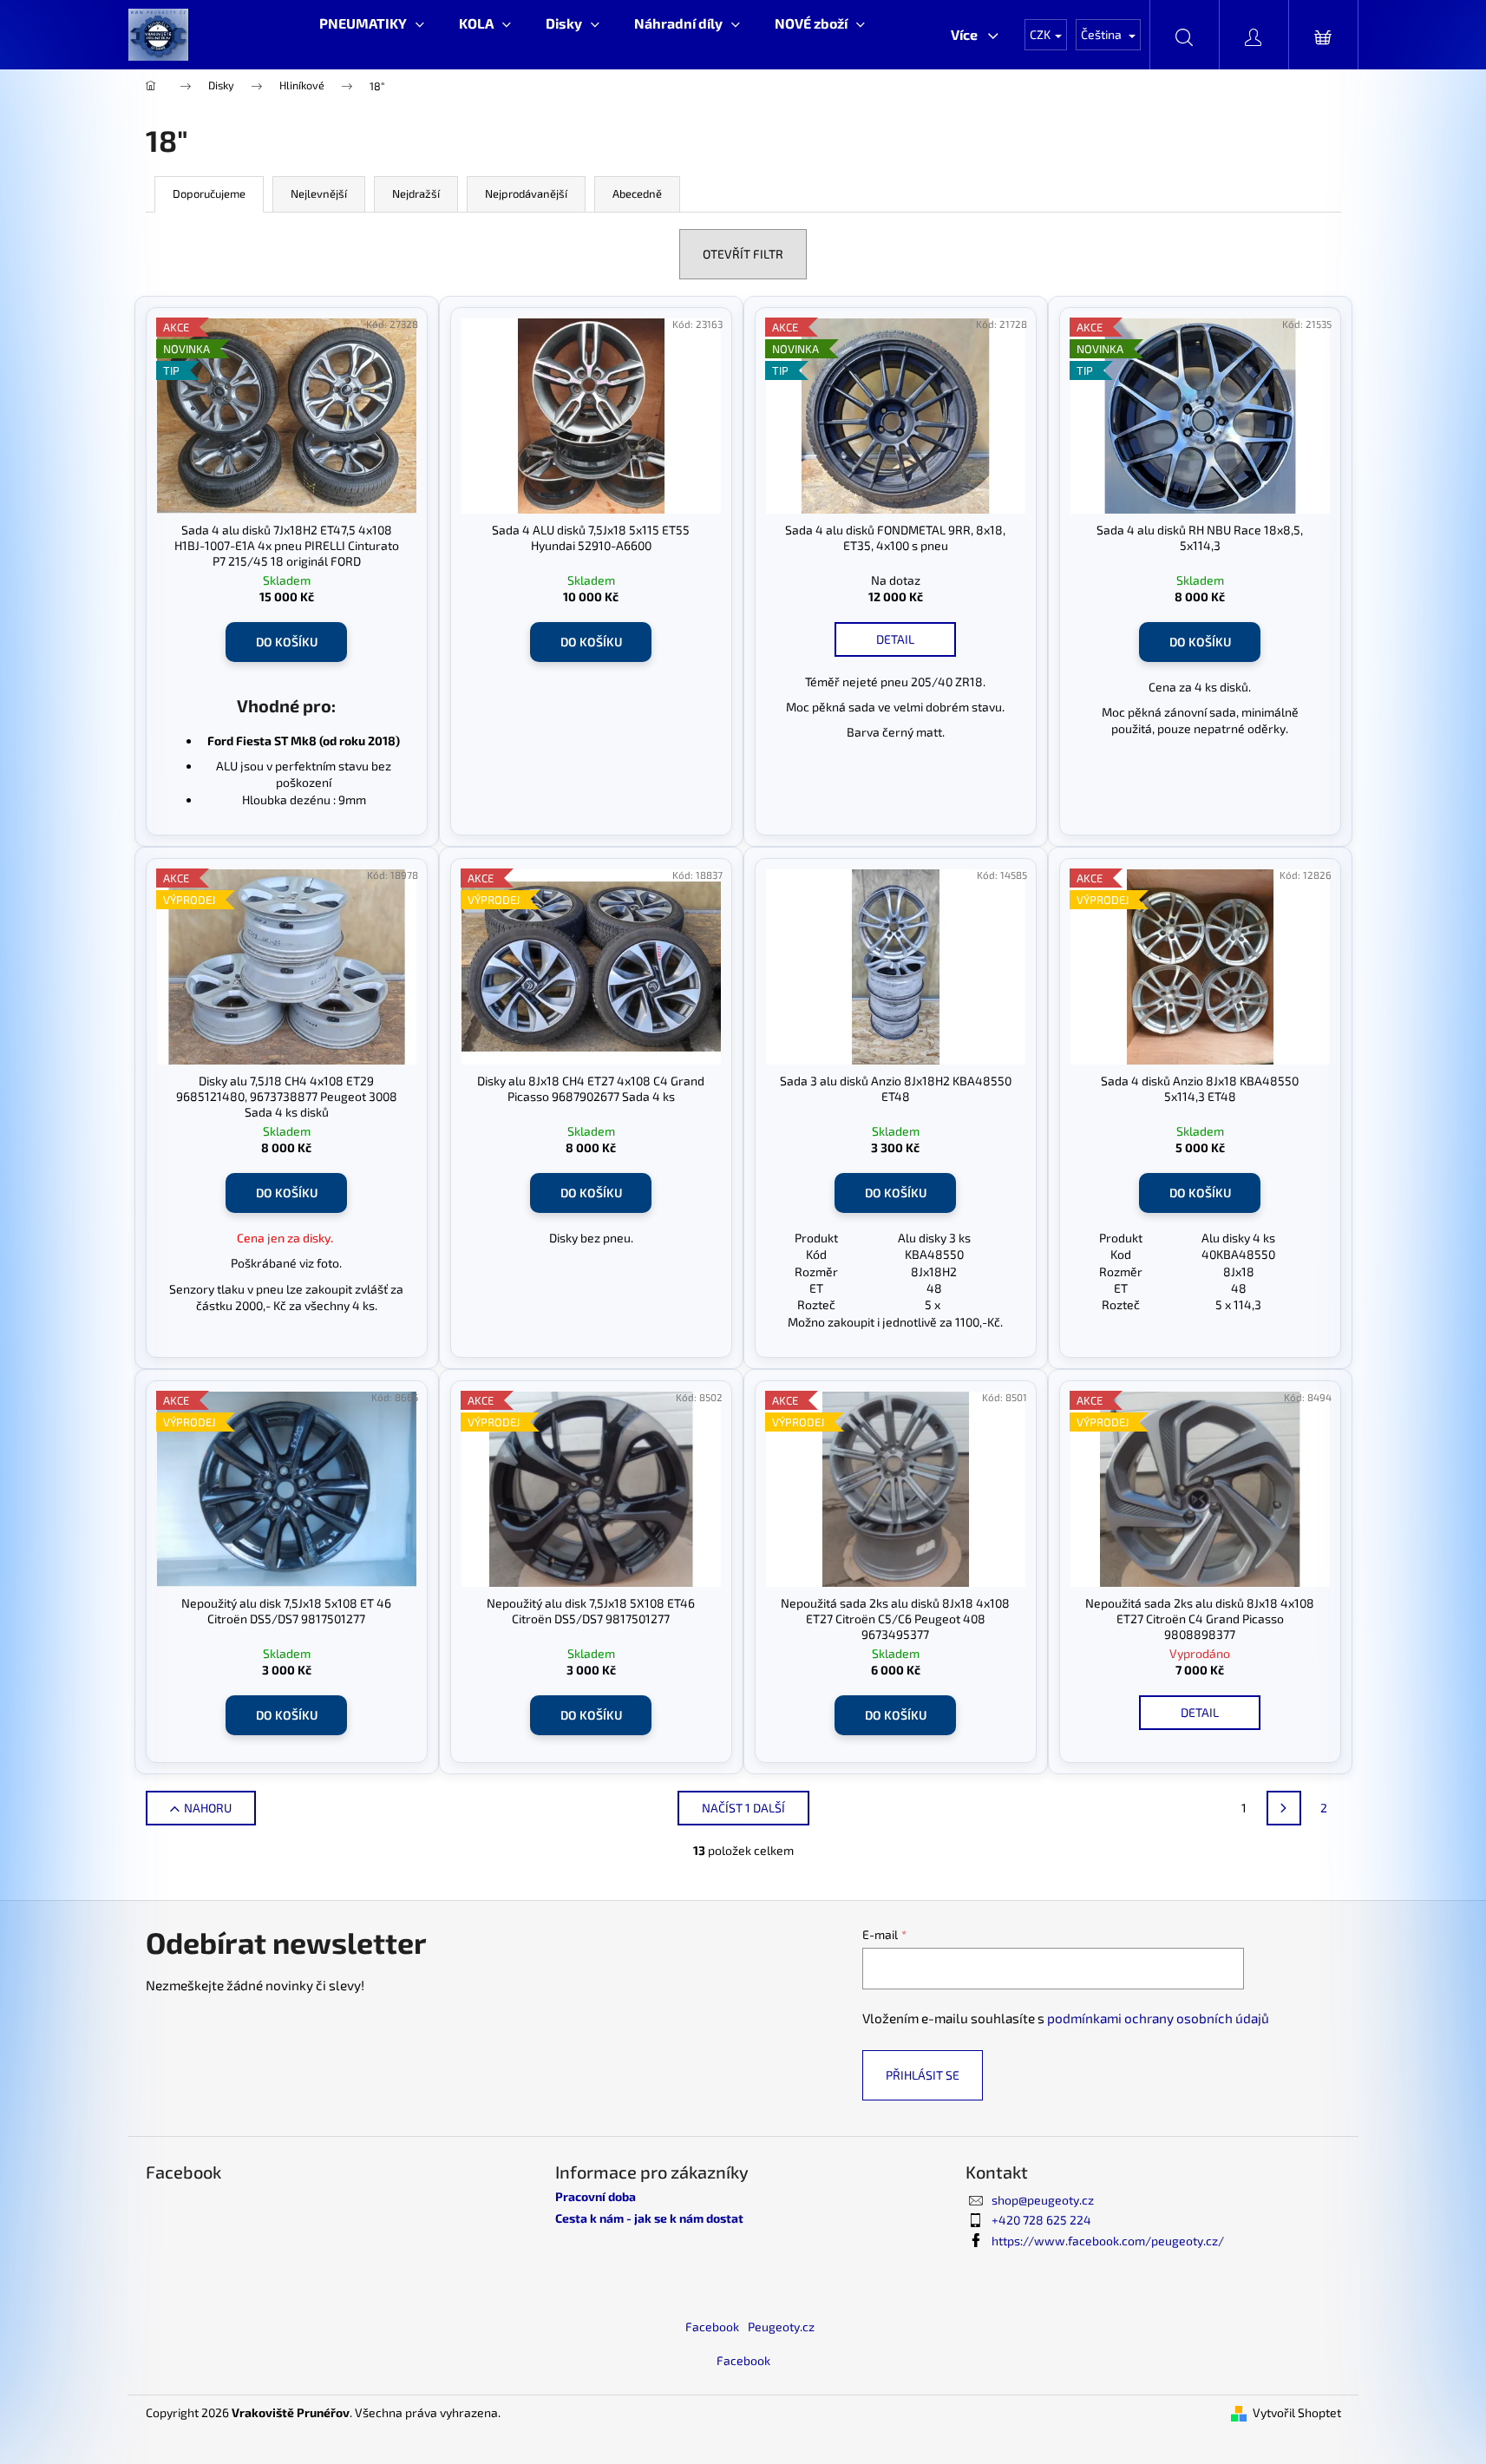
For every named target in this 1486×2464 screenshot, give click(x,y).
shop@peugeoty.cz (1043, 2200)
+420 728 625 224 (1041, 2220)
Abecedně (637, 193)
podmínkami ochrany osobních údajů (1158, 2018)
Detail (895, 639)
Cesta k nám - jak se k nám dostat (649, 2218)
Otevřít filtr (743, 254)
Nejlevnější (319, 193)
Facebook (712, 2326)
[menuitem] (372, 23)
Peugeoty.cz (781, 2326)
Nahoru (208, 1808)
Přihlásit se (923, 2075)
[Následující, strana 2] (1284, 1808)
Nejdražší (416, 193)
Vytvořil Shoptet (1297, 2412)
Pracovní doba (596, 2196)
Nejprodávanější (526, 193)
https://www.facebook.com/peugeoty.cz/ (1108, 2241)
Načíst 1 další (743, 1808)
